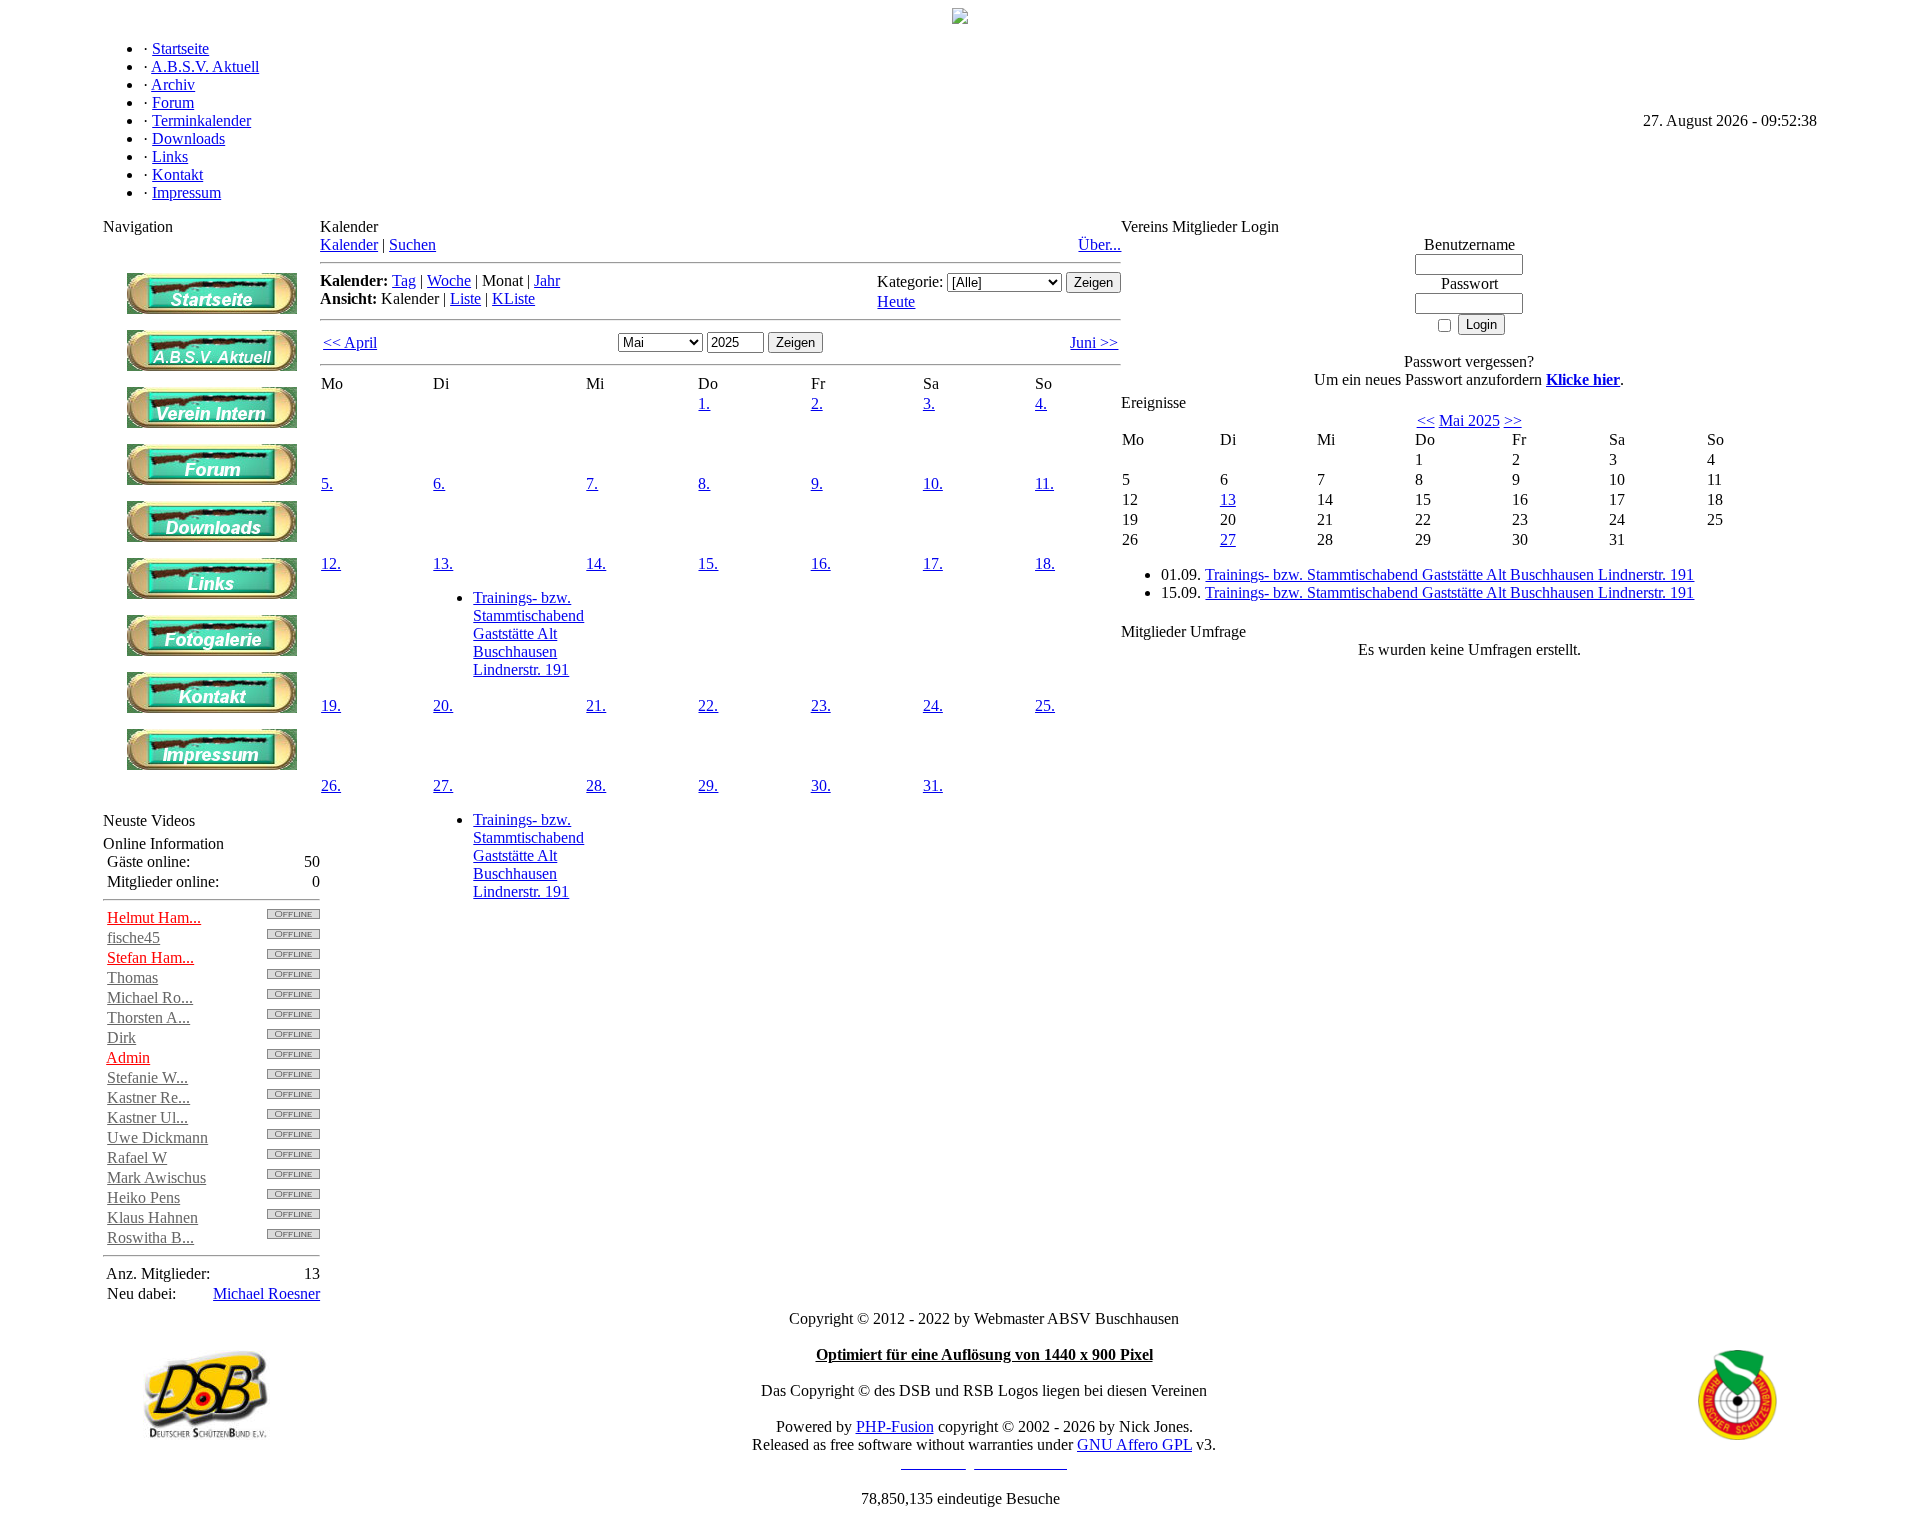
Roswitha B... (150, 1237)
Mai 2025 (1469, 420)
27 (1228, 539)
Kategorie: (910, 281)
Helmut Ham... (154, 917)
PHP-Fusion (895, 1426)
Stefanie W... (147, 1077)
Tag (404, 280)
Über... (1099, 244)
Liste (465, 298)
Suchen (412, 244)
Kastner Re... (148, 1097)
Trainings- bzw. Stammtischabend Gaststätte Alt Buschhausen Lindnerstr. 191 (528, 633)
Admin (128, 1057)
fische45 (133, 937)
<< (1426, 420)
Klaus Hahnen (152, 1217)
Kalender (349, 244)
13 (1228, 499)
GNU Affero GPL (1134, 1444)
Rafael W (137, 1157)
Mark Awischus (156, 1177)
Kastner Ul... (147, 1117)
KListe (513, 298)
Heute (896, 301)
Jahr (547, 280)
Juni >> (1094, 342)
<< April (350, 342)
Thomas (132, 977)
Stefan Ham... (150, 957)
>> (1513, 420)
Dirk (121, 1037)
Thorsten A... (148, 1017)
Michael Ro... (150, 997)
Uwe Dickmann (157, 1137)
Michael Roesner (266, 1293)
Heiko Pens (143, 1197)
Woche (449, 280)
